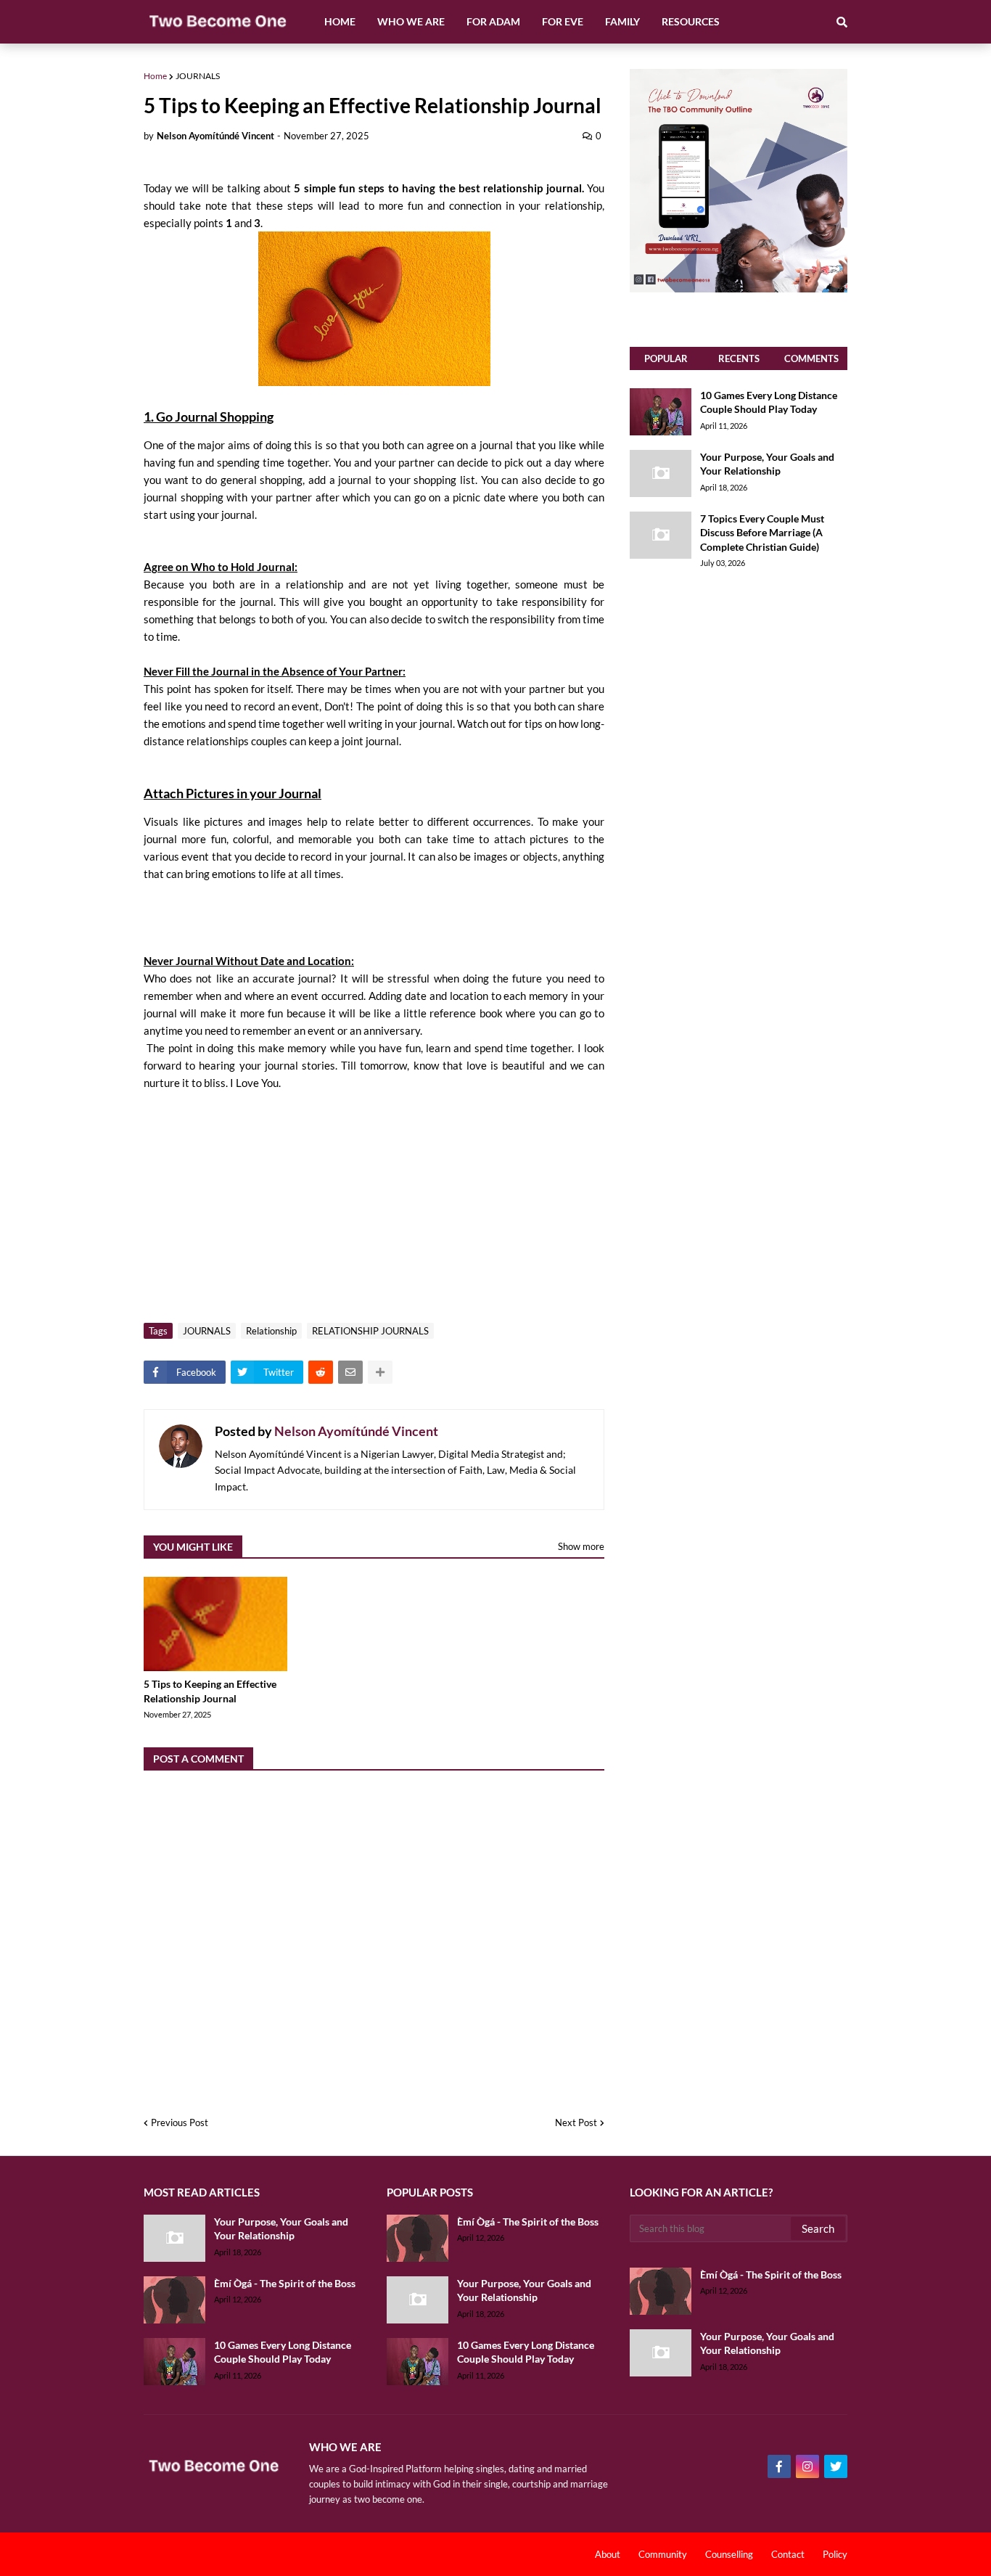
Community (663, 2554)
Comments (811, 358)
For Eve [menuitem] (563, 21)
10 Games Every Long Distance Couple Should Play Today (769, 402)
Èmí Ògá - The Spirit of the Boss (285, 2283)
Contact (788, 2554)
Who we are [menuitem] (411, 21)
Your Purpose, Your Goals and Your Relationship (767, 464)
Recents (739, 358)
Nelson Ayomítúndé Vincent (356, 1431)
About (608, 2554)
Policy (835, 2554)
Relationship (271, 1331)
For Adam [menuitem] (493, 21)
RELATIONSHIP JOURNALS (370, 1331)
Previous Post (180, 2122)
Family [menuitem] (622, 21)
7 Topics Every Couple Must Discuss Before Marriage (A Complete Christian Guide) (762, 533)
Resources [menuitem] (691, 21)
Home (155, 76)
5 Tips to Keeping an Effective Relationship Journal (210, 1691)
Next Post (576, 2122)
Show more (581, 1546)
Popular (666, 358)
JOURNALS (198, 76)
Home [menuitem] (340, 21)
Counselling (729, 2554)
